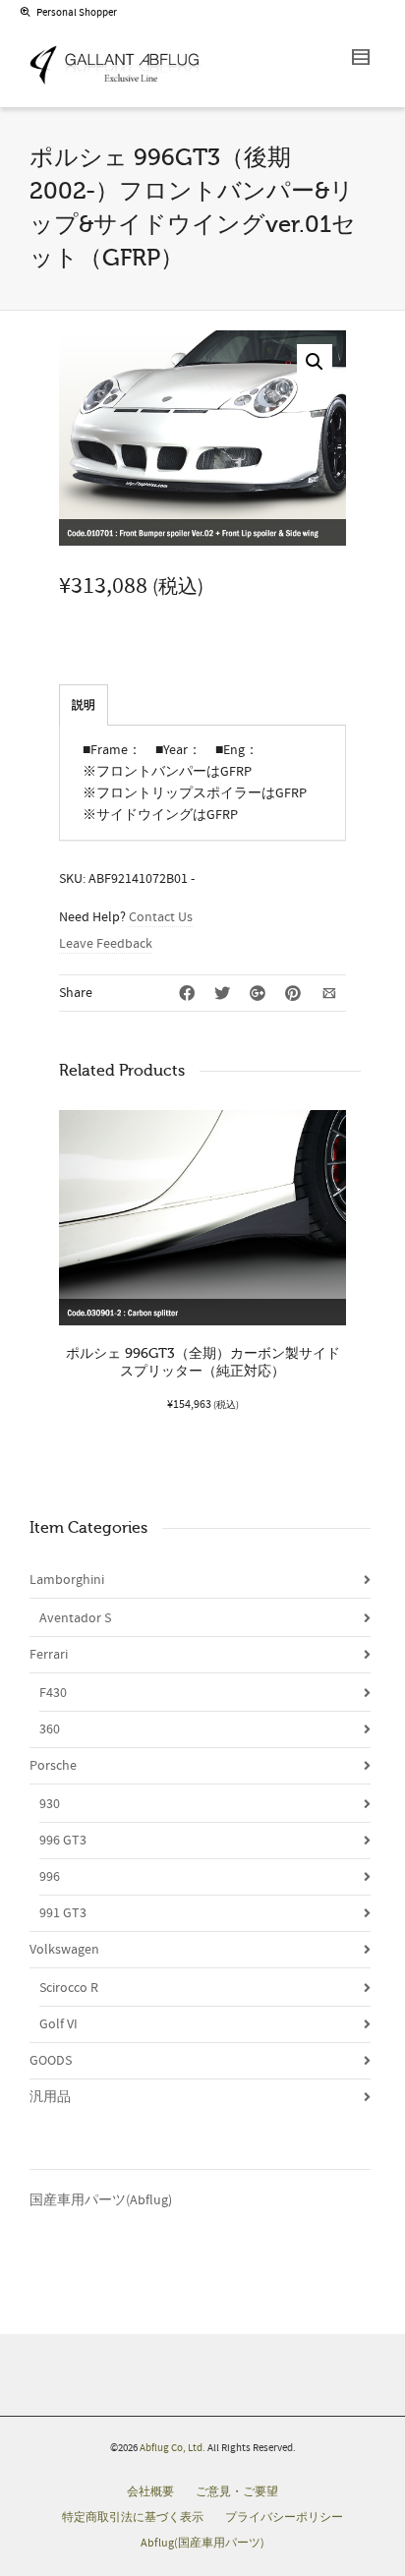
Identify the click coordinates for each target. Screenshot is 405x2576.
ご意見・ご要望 (237, 2492)
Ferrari (49, 1655)
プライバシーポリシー (284, 2517)
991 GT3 (63, 1913)
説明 (84, 705)
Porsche (53, 1766)
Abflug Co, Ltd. (174, 2448)
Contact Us (161, 917)
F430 (53, 1693)
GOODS (51, 2061)
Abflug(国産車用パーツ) (202, 2543)
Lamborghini (67, 1580)
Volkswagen (64, 1950)
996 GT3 (63, 1841)
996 (50, 1877)
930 (50, 1804)
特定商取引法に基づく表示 (133, 2517)
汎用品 (50, 2097)
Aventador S (75, 1618)
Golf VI (58, 2024)
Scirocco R (69, 1988)
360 (50, 1729)
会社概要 (150, 2492)
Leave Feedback (106, 944)
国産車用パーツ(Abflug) (101, 2200)
